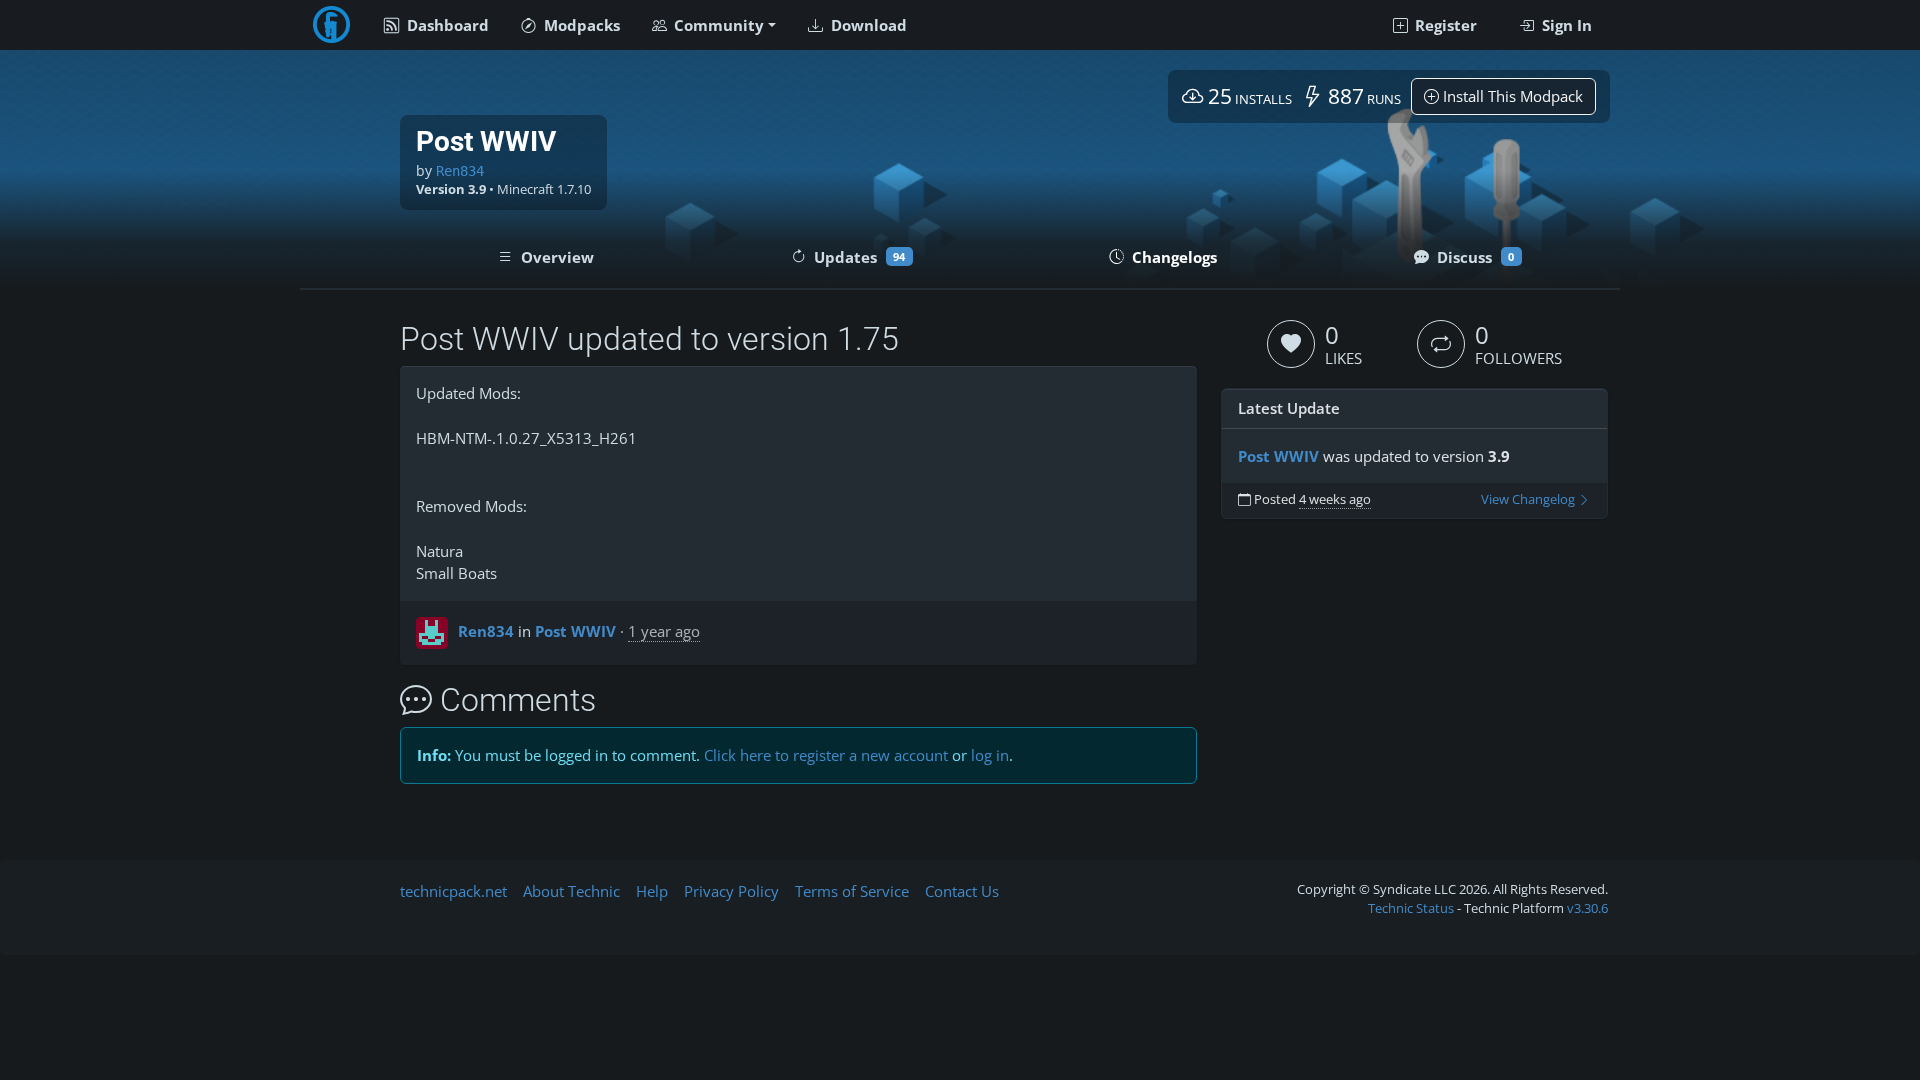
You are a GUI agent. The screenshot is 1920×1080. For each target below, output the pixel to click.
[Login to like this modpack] (1291, 344)
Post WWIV (575, 631)
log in (990, 755)
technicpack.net (453, 891)
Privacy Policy (731, 891)
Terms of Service (852, 891)
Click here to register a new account (826, 755)
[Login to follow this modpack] (1441, 344)
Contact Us (962, 891)
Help (652, 891)
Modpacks (580, 25)
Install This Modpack (1511, 96)
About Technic (571, 891)
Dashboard (446, 25)
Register (1444, 25)
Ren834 (460, 171)
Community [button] (717, 25)
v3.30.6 (1587, 908)
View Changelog (1529, 499)
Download (867, 25)
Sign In (1565, 25)
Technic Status (1411, 908)
